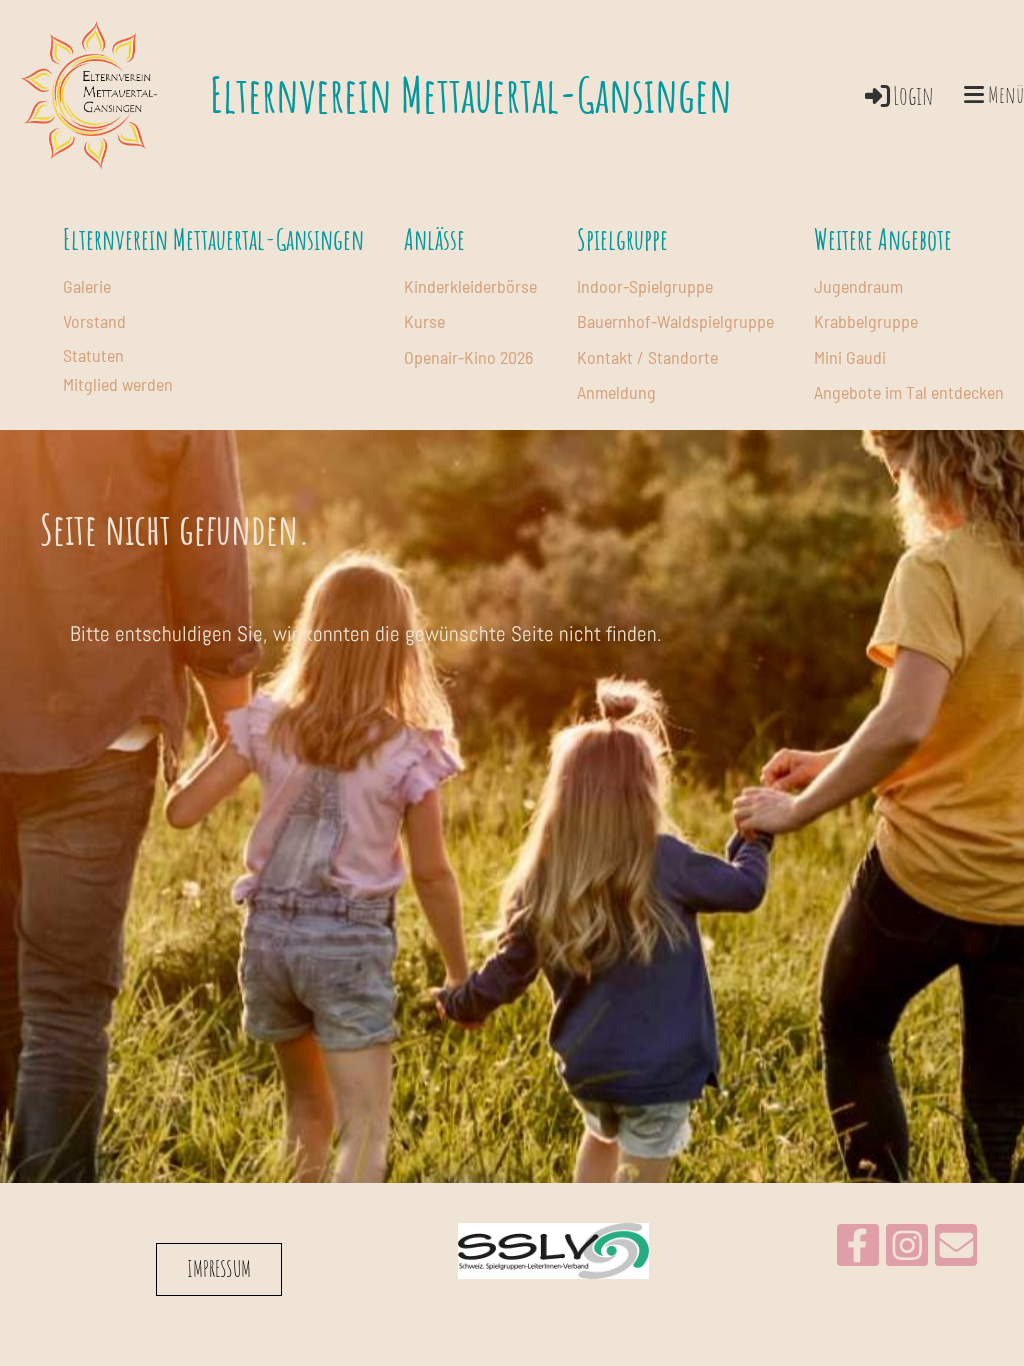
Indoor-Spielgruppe (645, 286)
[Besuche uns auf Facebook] (858, 1251)
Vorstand (94, 321)
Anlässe (434, 239)
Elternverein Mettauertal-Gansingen (471, 94)
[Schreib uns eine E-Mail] (956, 1251)
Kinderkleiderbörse (470, 286)
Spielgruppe (622, 239)
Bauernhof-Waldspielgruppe (675, 321)
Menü (1004, 94)
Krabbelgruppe (866, 321)
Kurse (424, 321)
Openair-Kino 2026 (468, 357)
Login (913, 95)
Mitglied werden (118, 384)
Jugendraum (858, 286)
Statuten (93, 355)
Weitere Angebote (883, 239)
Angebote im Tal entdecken (909, 392)
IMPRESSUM (219, 1268)
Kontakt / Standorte (647, 357)
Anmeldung (616, 392)
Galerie (87, 286)
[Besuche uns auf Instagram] (907, 1251)
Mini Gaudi (850, 357)
